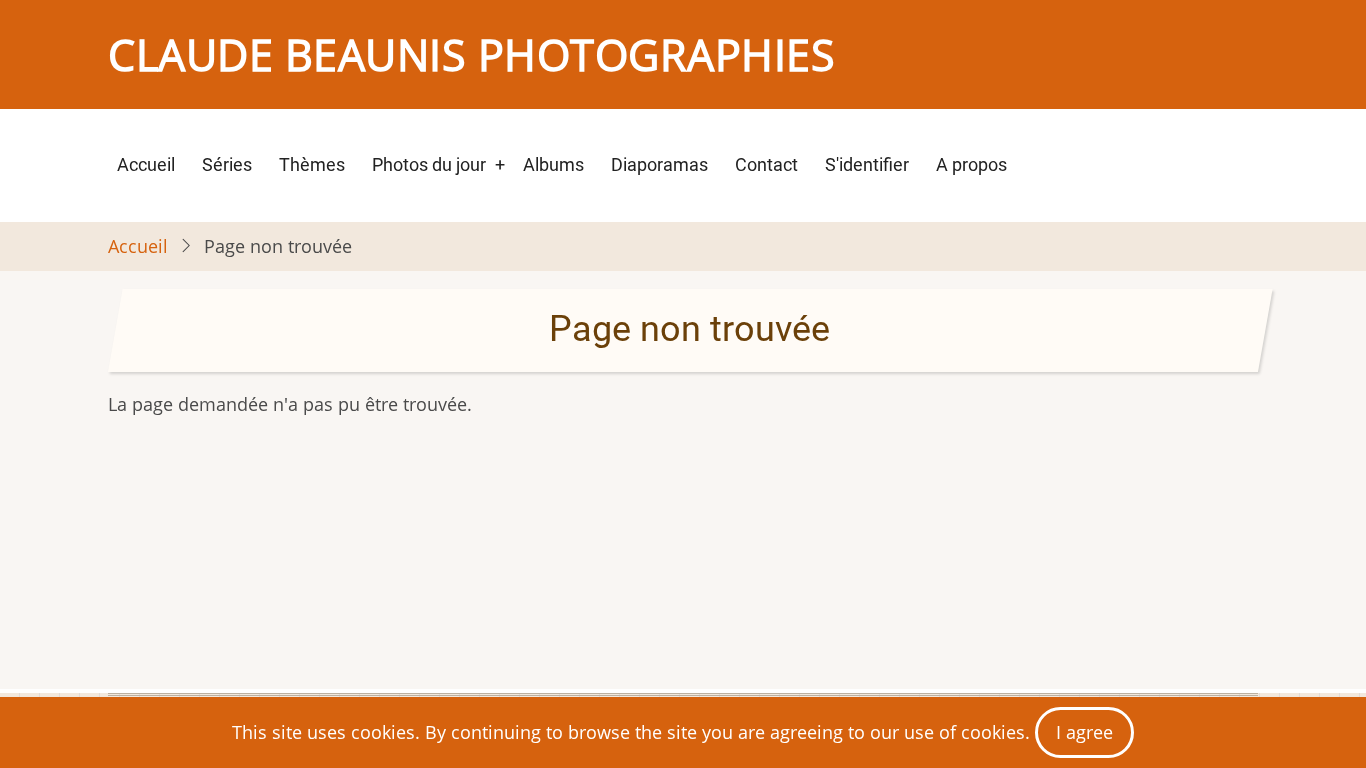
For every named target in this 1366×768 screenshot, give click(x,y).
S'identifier (867, 164)
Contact (766, 164)
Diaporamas (659, 164)
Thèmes (312, 164)
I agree (1084, 732)
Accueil (146, 164)
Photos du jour (429, 164)
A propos (971, 164)
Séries (227, 164)
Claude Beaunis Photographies (471, 54)
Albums (553, 164)
